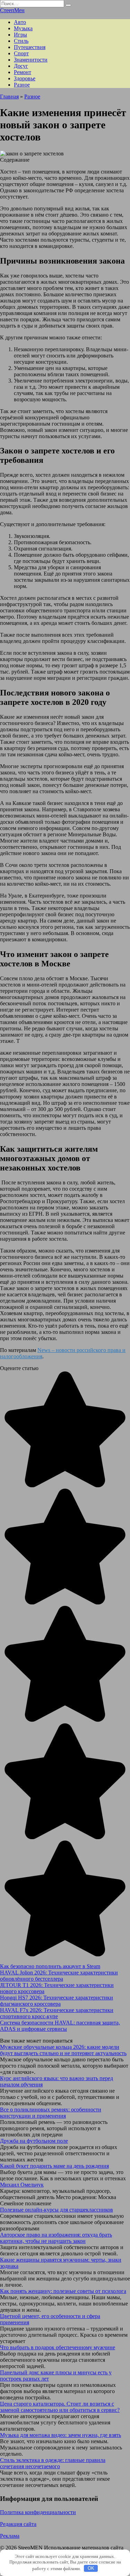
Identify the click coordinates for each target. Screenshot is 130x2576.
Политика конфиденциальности (38, 2512)
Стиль (21, 41)
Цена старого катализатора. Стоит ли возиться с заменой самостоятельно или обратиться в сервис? (60, 2407)
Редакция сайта (18, 2524)
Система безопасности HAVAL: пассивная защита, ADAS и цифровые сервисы (60, 2026)
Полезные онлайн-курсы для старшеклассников (57, 2210)
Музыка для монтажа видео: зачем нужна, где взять (60, 2435)
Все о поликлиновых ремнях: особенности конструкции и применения (51, 2113)
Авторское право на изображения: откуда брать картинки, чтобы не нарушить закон (56, 2238)
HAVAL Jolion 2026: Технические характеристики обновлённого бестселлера (59, 1976)
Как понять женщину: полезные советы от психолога (63, 2291)
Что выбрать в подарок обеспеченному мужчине (58, 2347)
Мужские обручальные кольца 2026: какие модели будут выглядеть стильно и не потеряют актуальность (63, 2050)
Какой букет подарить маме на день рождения (54, 2166)
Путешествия (30, 47)
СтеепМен (12, 10)
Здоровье (25, 78)
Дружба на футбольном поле (34, 2141)
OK (91, 2568)
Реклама (10, 2536)
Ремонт (23, 72)
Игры (20, 35)
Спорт (21, 53)
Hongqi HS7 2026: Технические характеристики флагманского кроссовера (57, 2001)
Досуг (21, 66)
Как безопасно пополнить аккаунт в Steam (50, 1966)
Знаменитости (31, 60)
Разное (22, 85)
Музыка (23, 28)
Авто (20, 22)
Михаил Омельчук (22, 2185)
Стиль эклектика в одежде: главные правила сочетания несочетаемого (53, 2463)
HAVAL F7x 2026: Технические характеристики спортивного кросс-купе (57, 2013)
